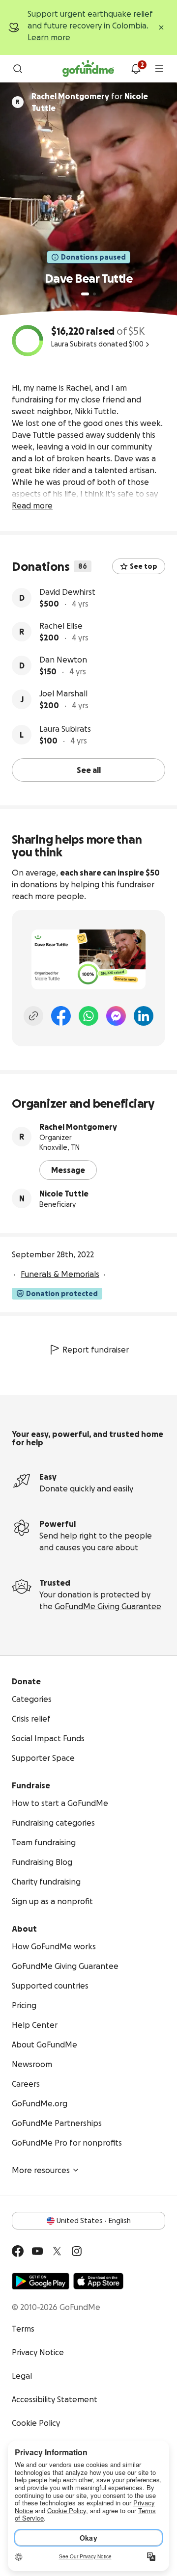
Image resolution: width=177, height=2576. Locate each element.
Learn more (49, 37)
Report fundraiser (96, 1350)
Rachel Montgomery (78, 1127)
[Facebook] (61, 1016)
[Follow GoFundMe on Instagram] (77, 2251)
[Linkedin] (144, 1016)
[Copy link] (33, 1016)
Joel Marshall (63, 693)
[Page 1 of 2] (85, 294)
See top (144, 566)
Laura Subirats (65, 729)
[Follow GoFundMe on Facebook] (18, 2251)
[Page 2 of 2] (94, 294)
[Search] (18, 69)
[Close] (161, 27)
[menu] (159, 69)
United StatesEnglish (94, 2221)
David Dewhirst (67, 592)
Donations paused (93, 257)
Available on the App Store (98, 2281)
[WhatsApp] (88, 1016)
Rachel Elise (61, 626)
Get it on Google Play (41, 2281)
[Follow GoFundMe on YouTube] (37, 2251)
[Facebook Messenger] (116, 1016)
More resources (41, 2170)
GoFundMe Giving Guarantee (108, 1606)
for (90, 102)
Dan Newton (63, 660)
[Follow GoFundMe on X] (57, 2251)
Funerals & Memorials (60, 1274)
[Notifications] (136, 69)
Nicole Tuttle (64, 1194)
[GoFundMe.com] (88, 69)
